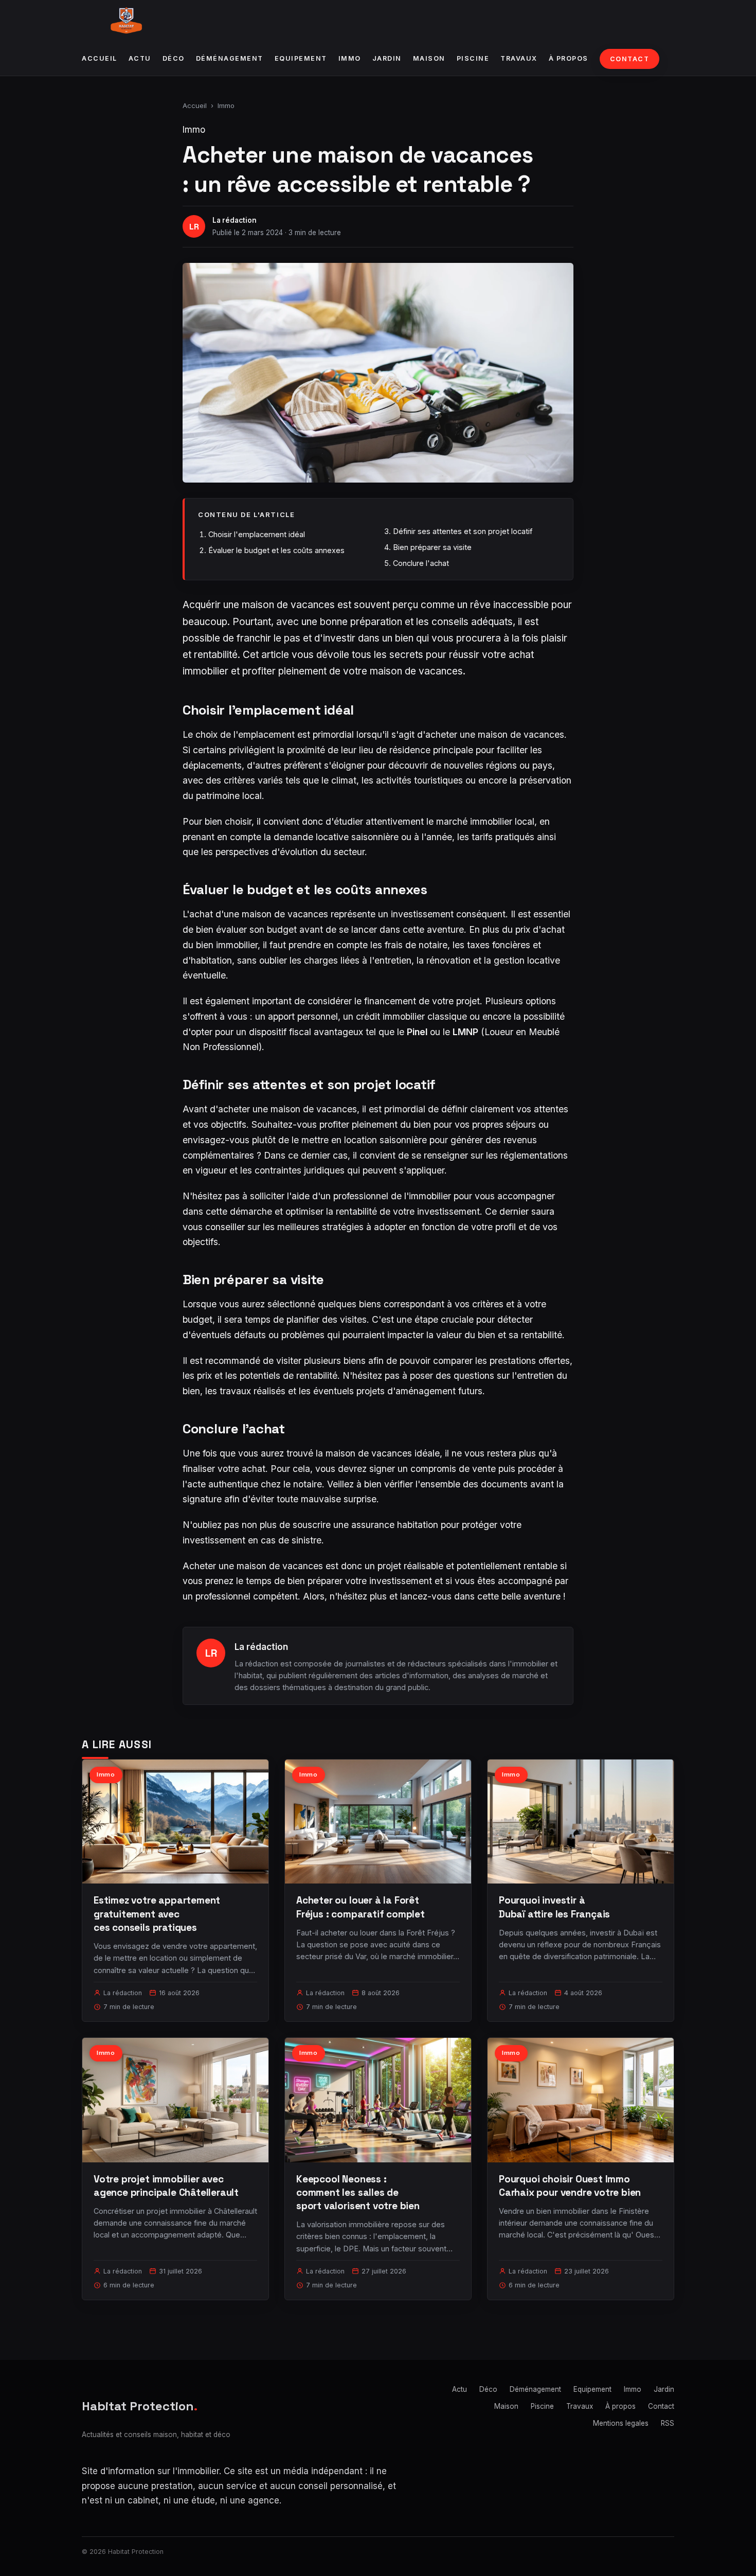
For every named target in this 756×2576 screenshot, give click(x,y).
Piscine (473, 58)
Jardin (387, 58)
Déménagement (230, 58)
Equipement (301, 58)
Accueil (100, 58)
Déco (174, 58)
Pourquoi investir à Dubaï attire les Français (554, 1907)
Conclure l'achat (421, 563)
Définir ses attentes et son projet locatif (463, 531)
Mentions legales (621, 2423)
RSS (668, 2423)
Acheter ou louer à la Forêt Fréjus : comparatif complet (361, 1907)
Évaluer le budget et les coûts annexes (276, 550)
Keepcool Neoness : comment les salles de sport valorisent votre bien (358, 2192)
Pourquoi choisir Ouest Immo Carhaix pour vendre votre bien (570, 2186)
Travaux (519, 58)
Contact (630, 59)
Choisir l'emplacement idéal (257, 534)
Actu (140, 58)
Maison (429, 58)
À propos (569, 58)
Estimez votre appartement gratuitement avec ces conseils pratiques (157, 1914)
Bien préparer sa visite (432, 547)
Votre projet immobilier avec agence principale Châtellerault (166, 2186)
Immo (350, 58)
